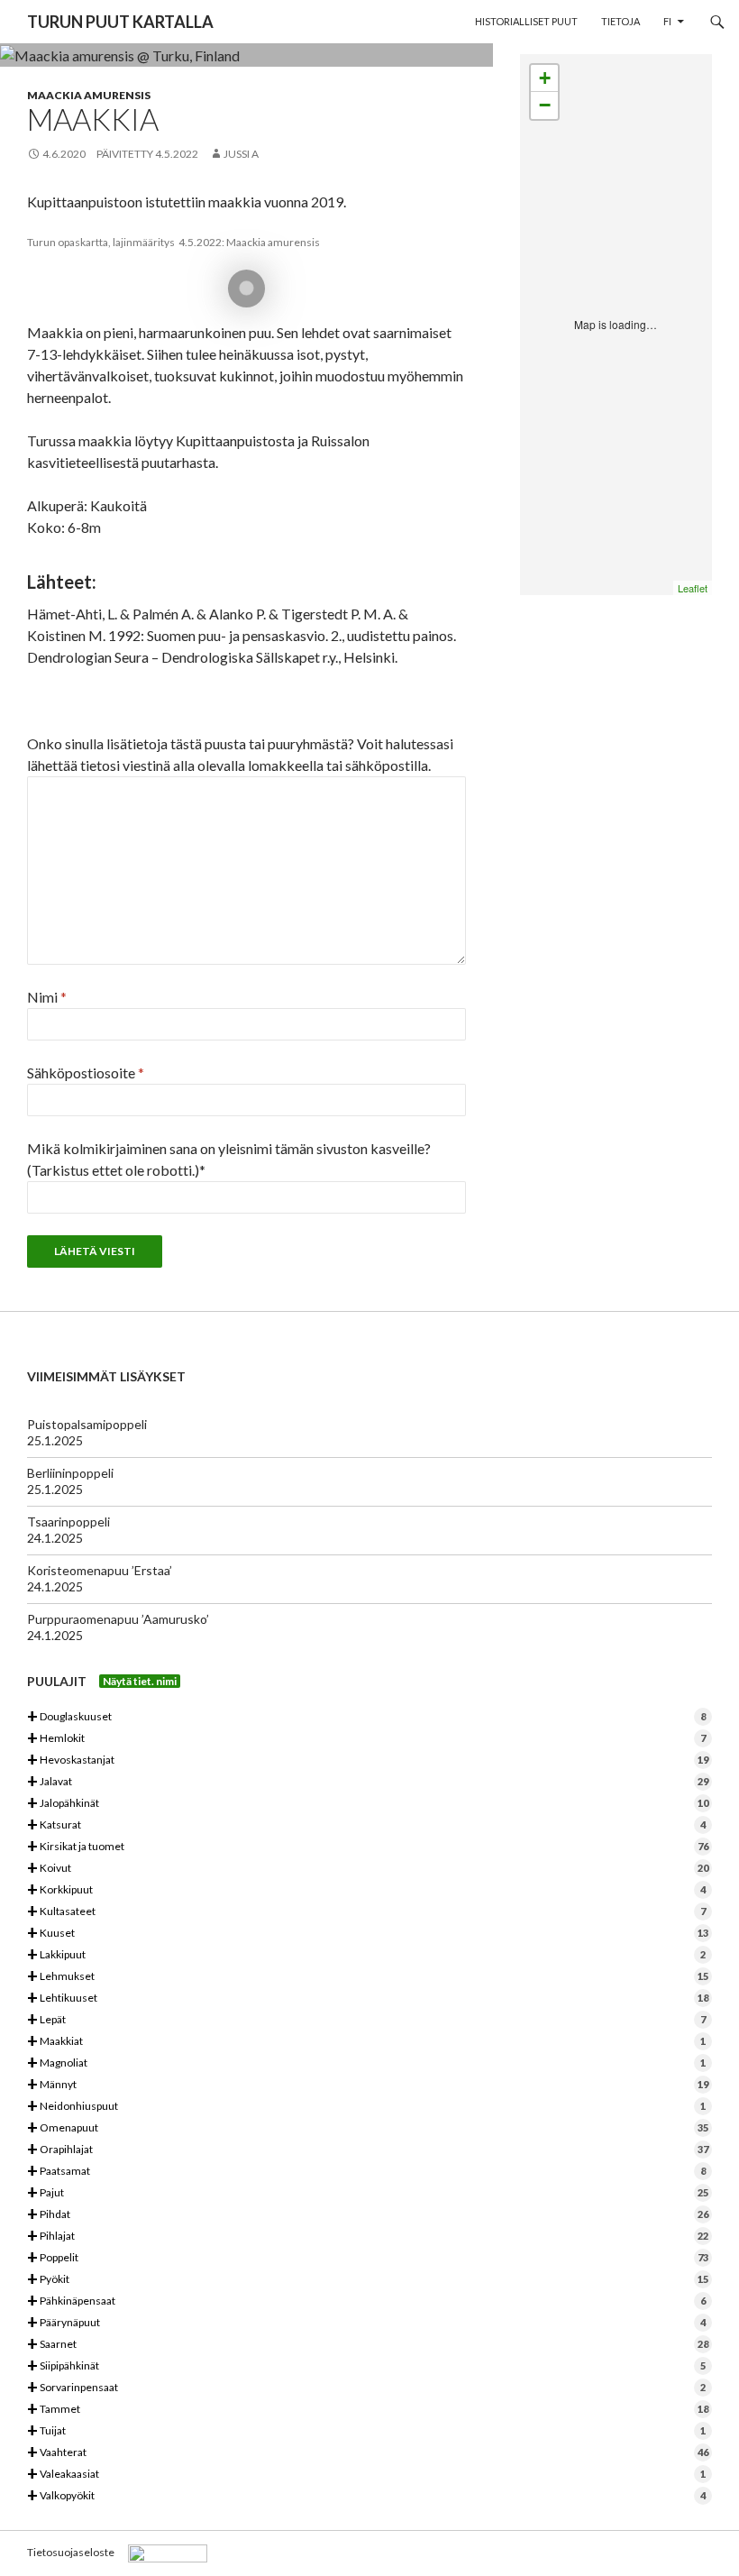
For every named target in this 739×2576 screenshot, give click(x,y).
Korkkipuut (366, 1890)
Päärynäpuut (366, 2323)
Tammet (368, 2410)
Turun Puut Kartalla (120, 22)
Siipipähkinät (366, 2366)
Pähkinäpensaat (366, 2301)
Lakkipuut (366, 1955)
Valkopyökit (366, 2496)
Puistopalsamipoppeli (87, 1424)
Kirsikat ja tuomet (368, 1847)
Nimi (47, 997)
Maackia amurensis (89, 95)
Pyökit (368, 2280)
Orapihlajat (368, 2150)
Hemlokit (366, 1739)
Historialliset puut (526, 21)
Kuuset (368, 1934)
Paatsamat (366, 2172)
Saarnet (368, 2345)
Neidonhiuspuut (366, 2107)
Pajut (368, 2193)
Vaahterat (368, 2453)
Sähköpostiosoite (86, 1073)
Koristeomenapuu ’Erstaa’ (100, 1570)
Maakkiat (366, 2042)
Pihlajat (368, 2237)
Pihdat (368, 2215)
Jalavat (368, 1782)
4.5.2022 (177, 154)
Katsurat (366, 1825)
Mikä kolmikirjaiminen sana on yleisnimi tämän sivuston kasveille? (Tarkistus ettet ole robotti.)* (229, 1159)
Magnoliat (366, 2063)
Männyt (368, 2085)
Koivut (368, 1869)
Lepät (366, 2020)
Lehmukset (368, 1977)
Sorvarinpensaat (366, 2388)
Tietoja (620, 21)
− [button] (545, 105)
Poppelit (368, 2258)
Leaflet (693, 588)
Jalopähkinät (368, 1804)
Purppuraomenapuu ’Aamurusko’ (118, 1619)
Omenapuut (368, 2128)
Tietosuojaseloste (71, 2552)
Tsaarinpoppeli (68, 1522)
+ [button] (545, 78)
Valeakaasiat (366, 2475)
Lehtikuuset (368, 1998)
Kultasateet (366, 1912)
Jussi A (241, 154)
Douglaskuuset (366, 1717)
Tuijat (366, 2431)
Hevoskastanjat (368, 1760)
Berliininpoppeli (70, 1473)
